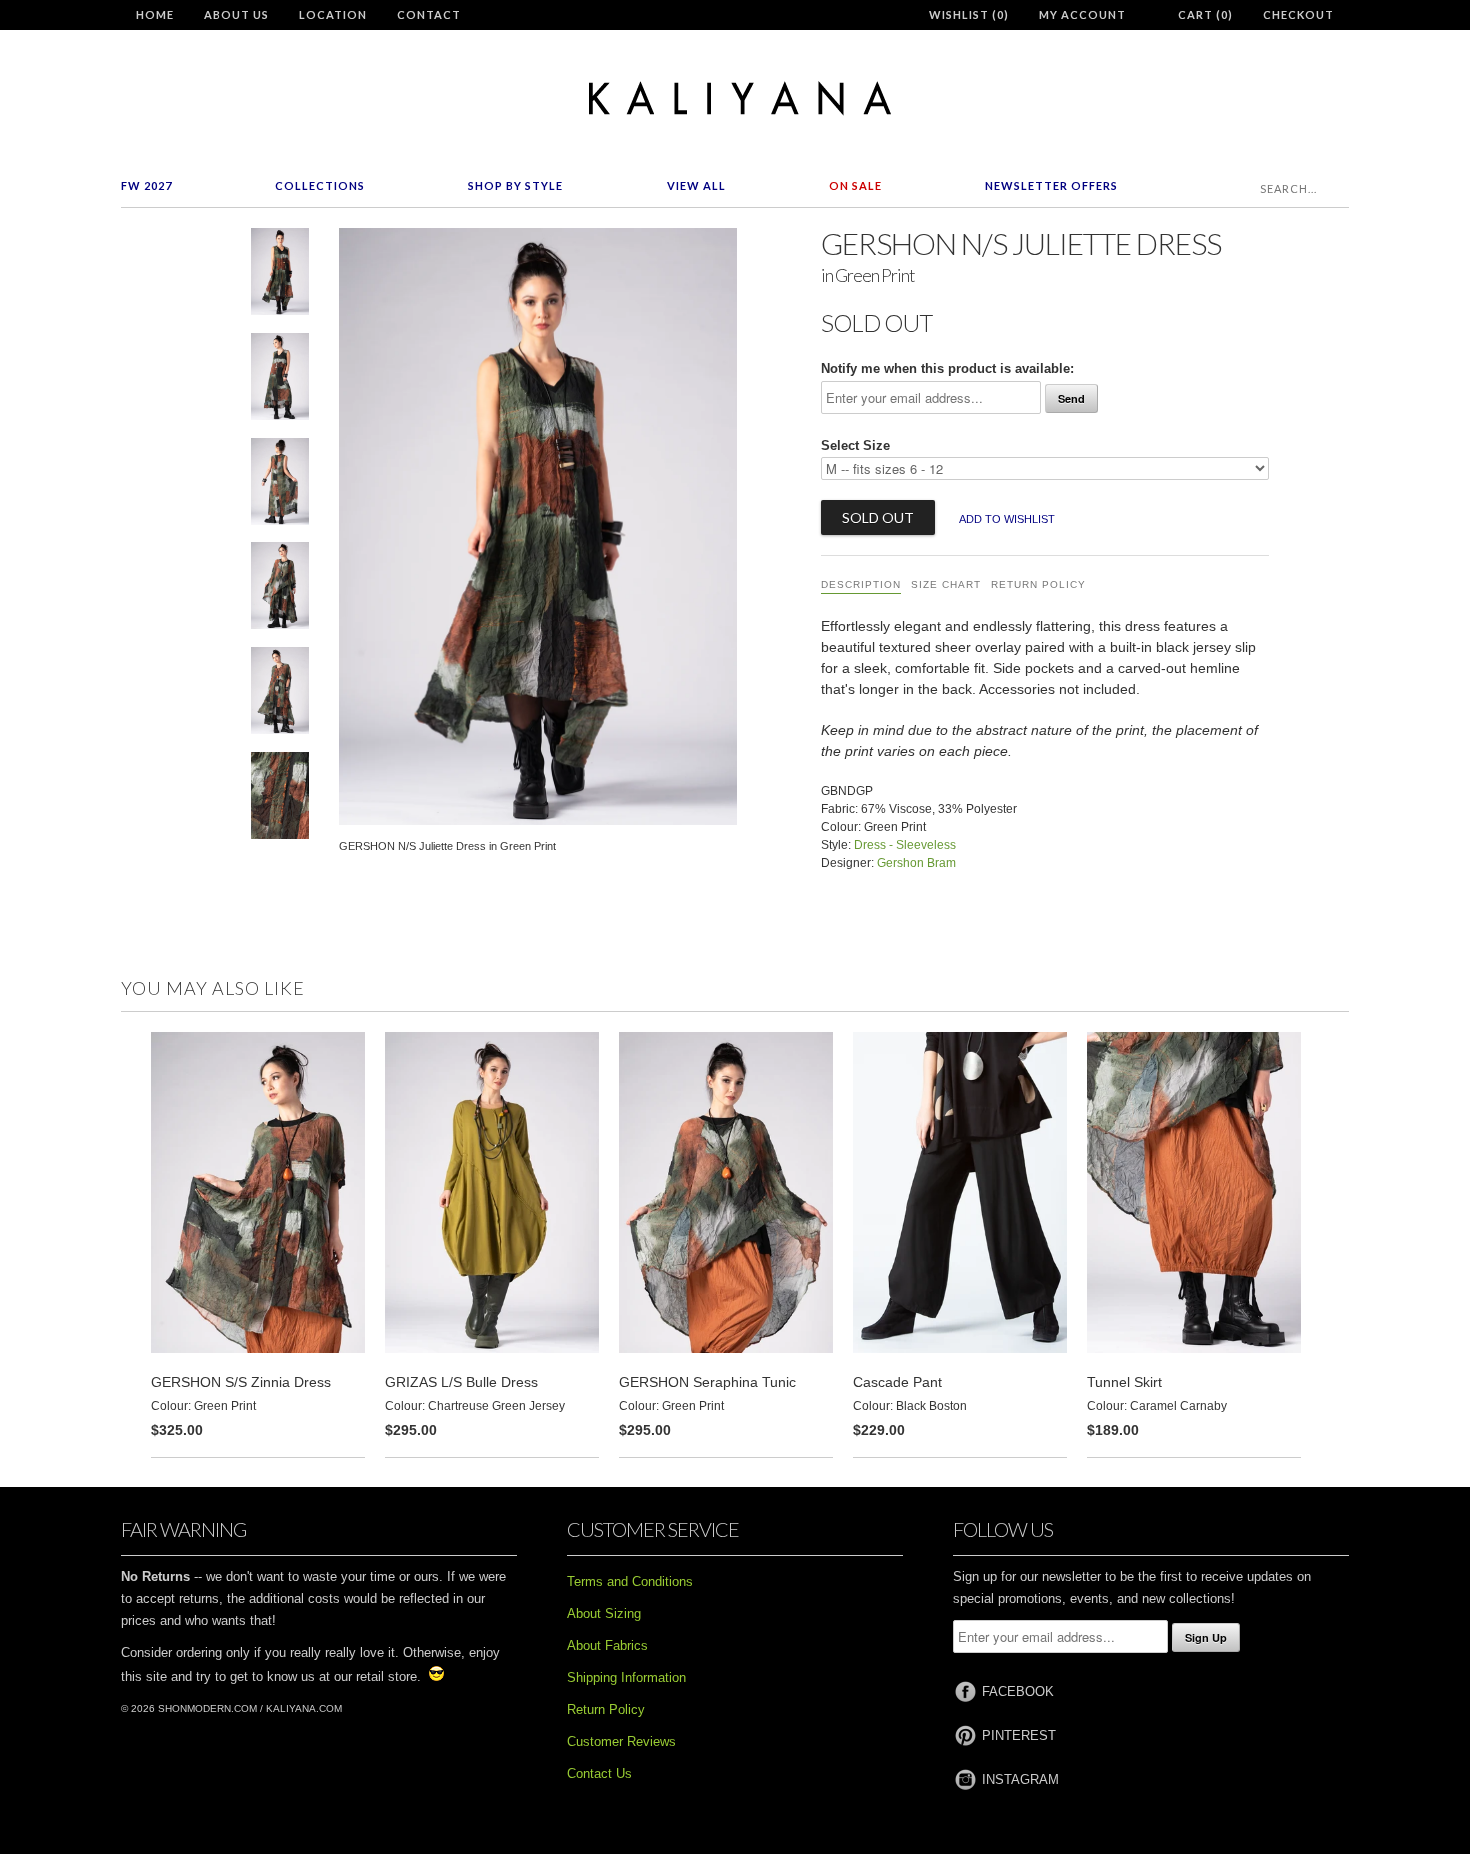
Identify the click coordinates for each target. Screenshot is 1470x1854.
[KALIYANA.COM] (735, 98)
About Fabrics (607, 1645)
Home (155, 14)
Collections (320, 185)
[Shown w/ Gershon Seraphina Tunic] (280, 589)
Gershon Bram (916, 863)
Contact (429, 14)
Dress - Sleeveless (905, 845)
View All (696, 185)
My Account (1082, 14)
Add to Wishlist (1007, 519)
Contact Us (599, 1773)
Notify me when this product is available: (947, 368)
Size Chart (946, 584)
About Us (236, 14)
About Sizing (604, 1613)
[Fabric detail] (280, 799)
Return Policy (1038, 584)
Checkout (1298, 14)
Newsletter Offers (1051, 185)
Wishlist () (969, 14)
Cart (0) (1205, 14)
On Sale (855, 185)
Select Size (855, 445)
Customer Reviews (621, 1741)
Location (333, 14)
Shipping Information (626, 1677)
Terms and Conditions (630, 1581)
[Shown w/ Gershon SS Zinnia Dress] (280, 694)
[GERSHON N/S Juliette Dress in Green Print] (280, 275)
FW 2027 (146, 185)
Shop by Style (515, 185)
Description (861, 584)
